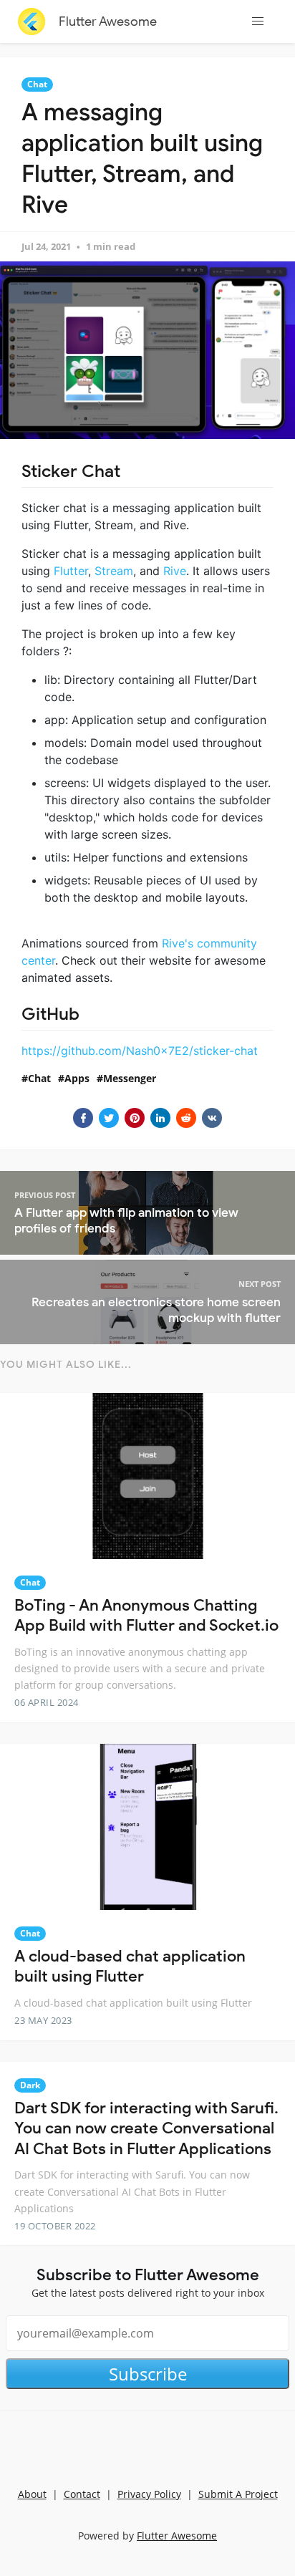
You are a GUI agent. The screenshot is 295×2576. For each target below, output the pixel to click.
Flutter (71, 571)
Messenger (130, 1078)
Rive (175, 571)
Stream (114, 571)
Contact (82, 2494)
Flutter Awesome (108, 21)
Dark (30, 2085)
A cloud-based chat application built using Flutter (130, 1967)
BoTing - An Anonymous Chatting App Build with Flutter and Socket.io (146, 1616)
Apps (77, 1078)
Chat (37, 84)
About (32, 2494)
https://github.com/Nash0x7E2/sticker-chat (140, 1051)
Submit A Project (238, 2494)
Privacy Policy (149, 2494)
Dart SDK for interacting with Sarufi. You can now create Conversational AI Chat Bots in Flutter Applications (146, 2128)
